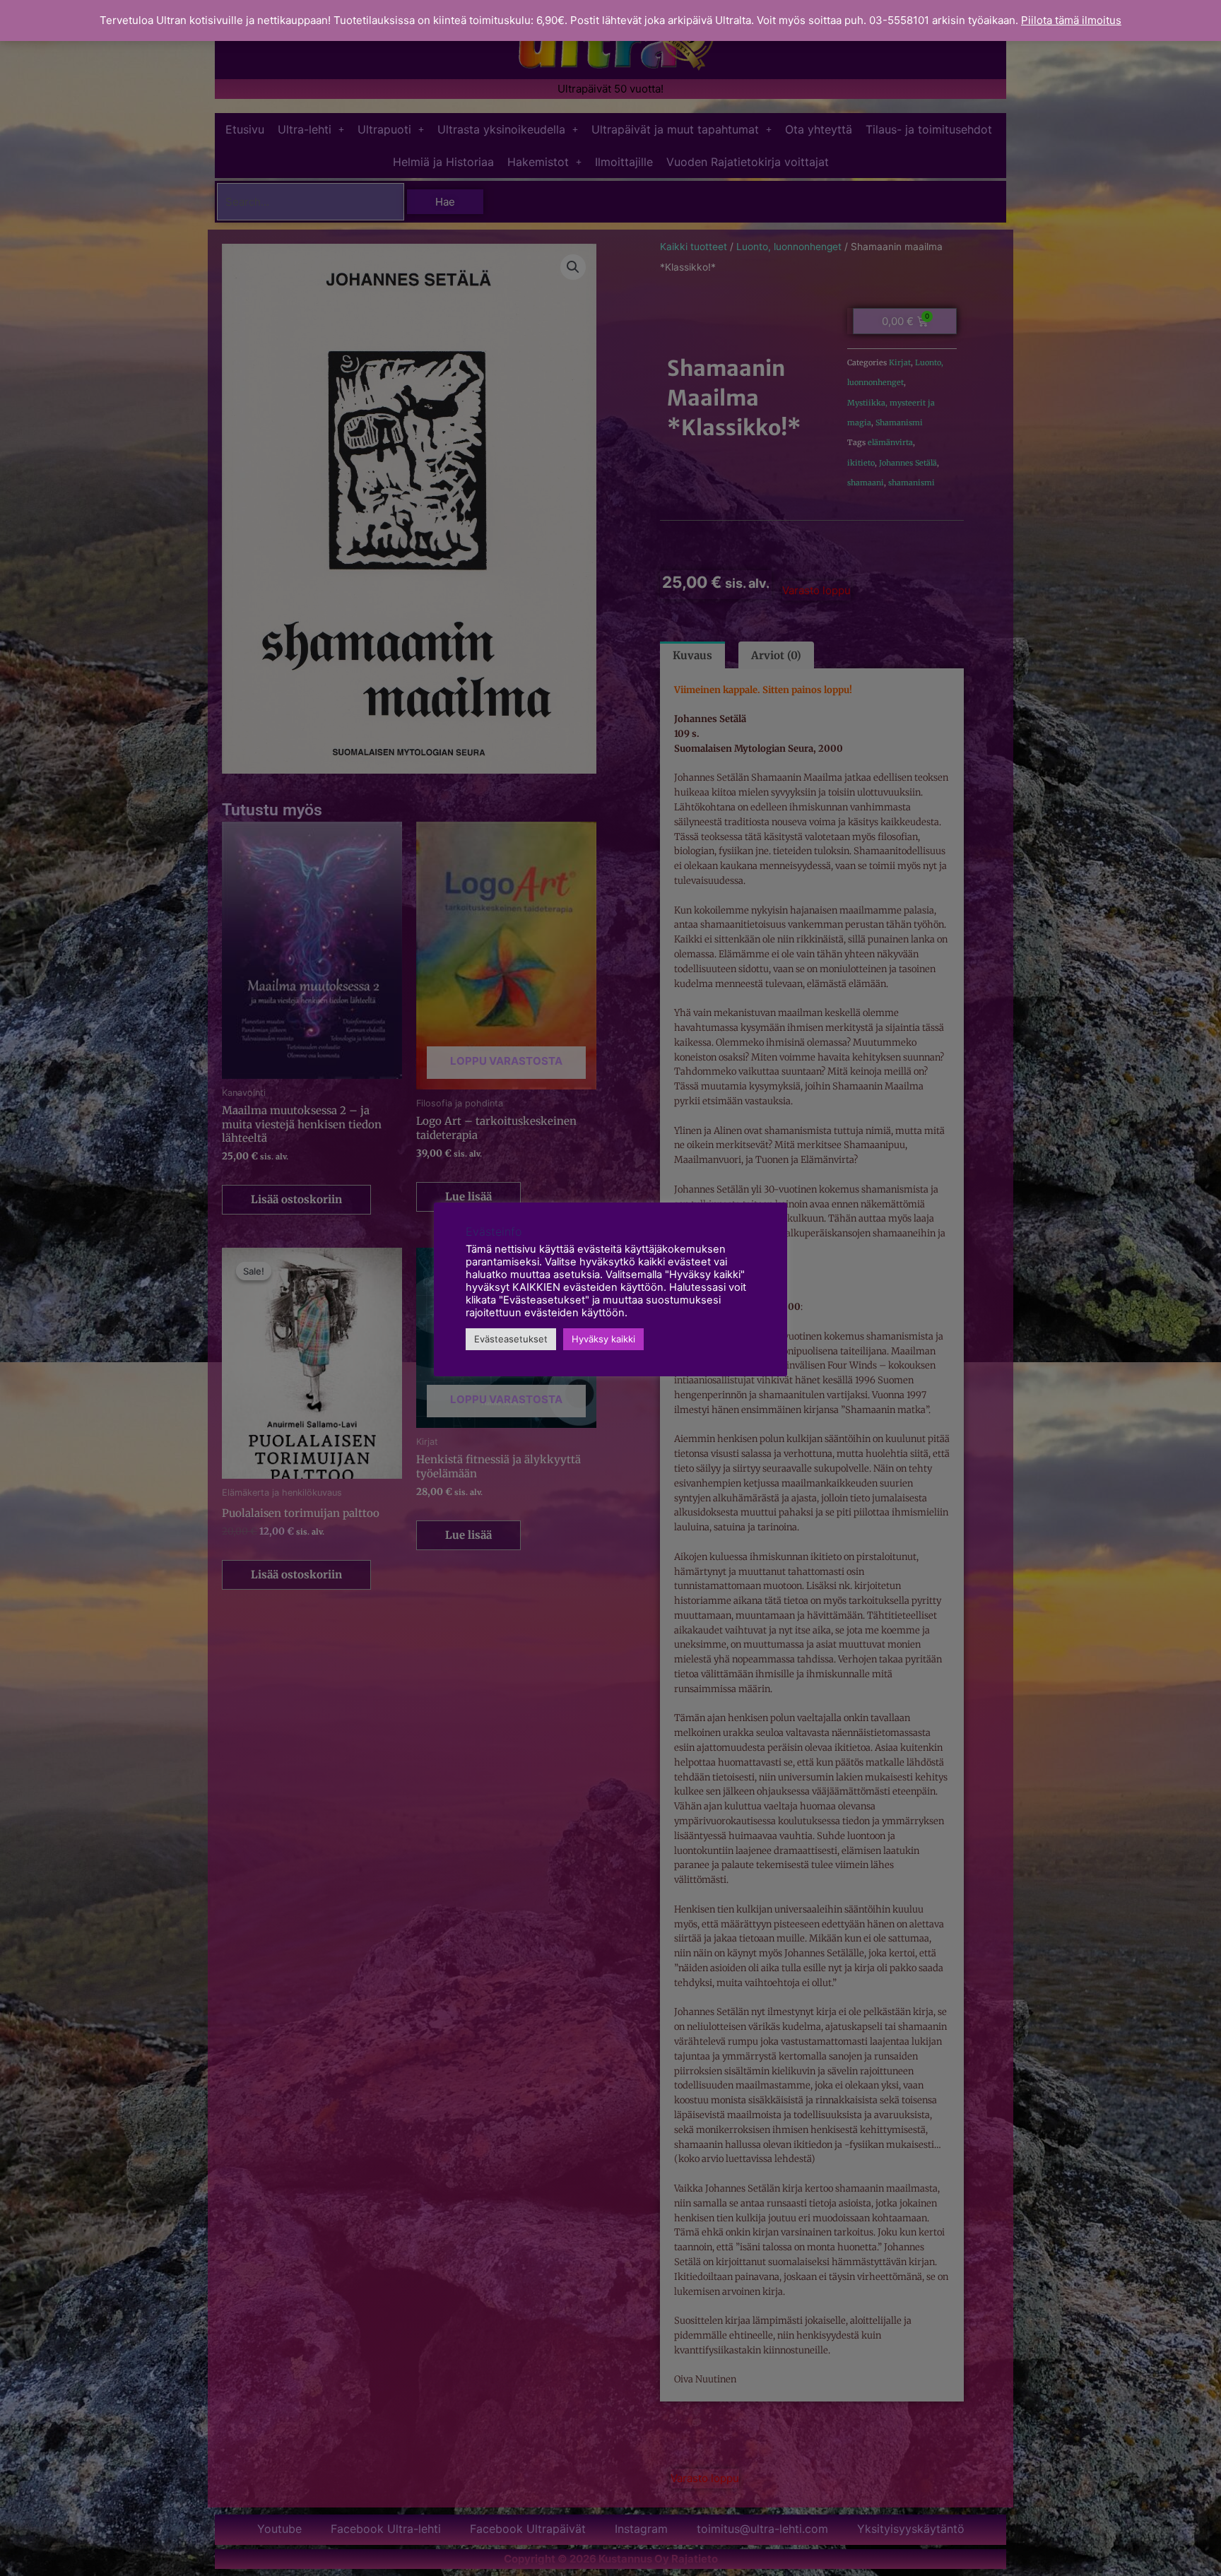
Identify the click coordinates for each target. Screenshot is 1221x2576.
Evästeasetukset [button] (511, 1339)
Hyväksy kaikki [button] (603, 1339)
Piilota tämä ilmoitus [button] (1071, 20)
